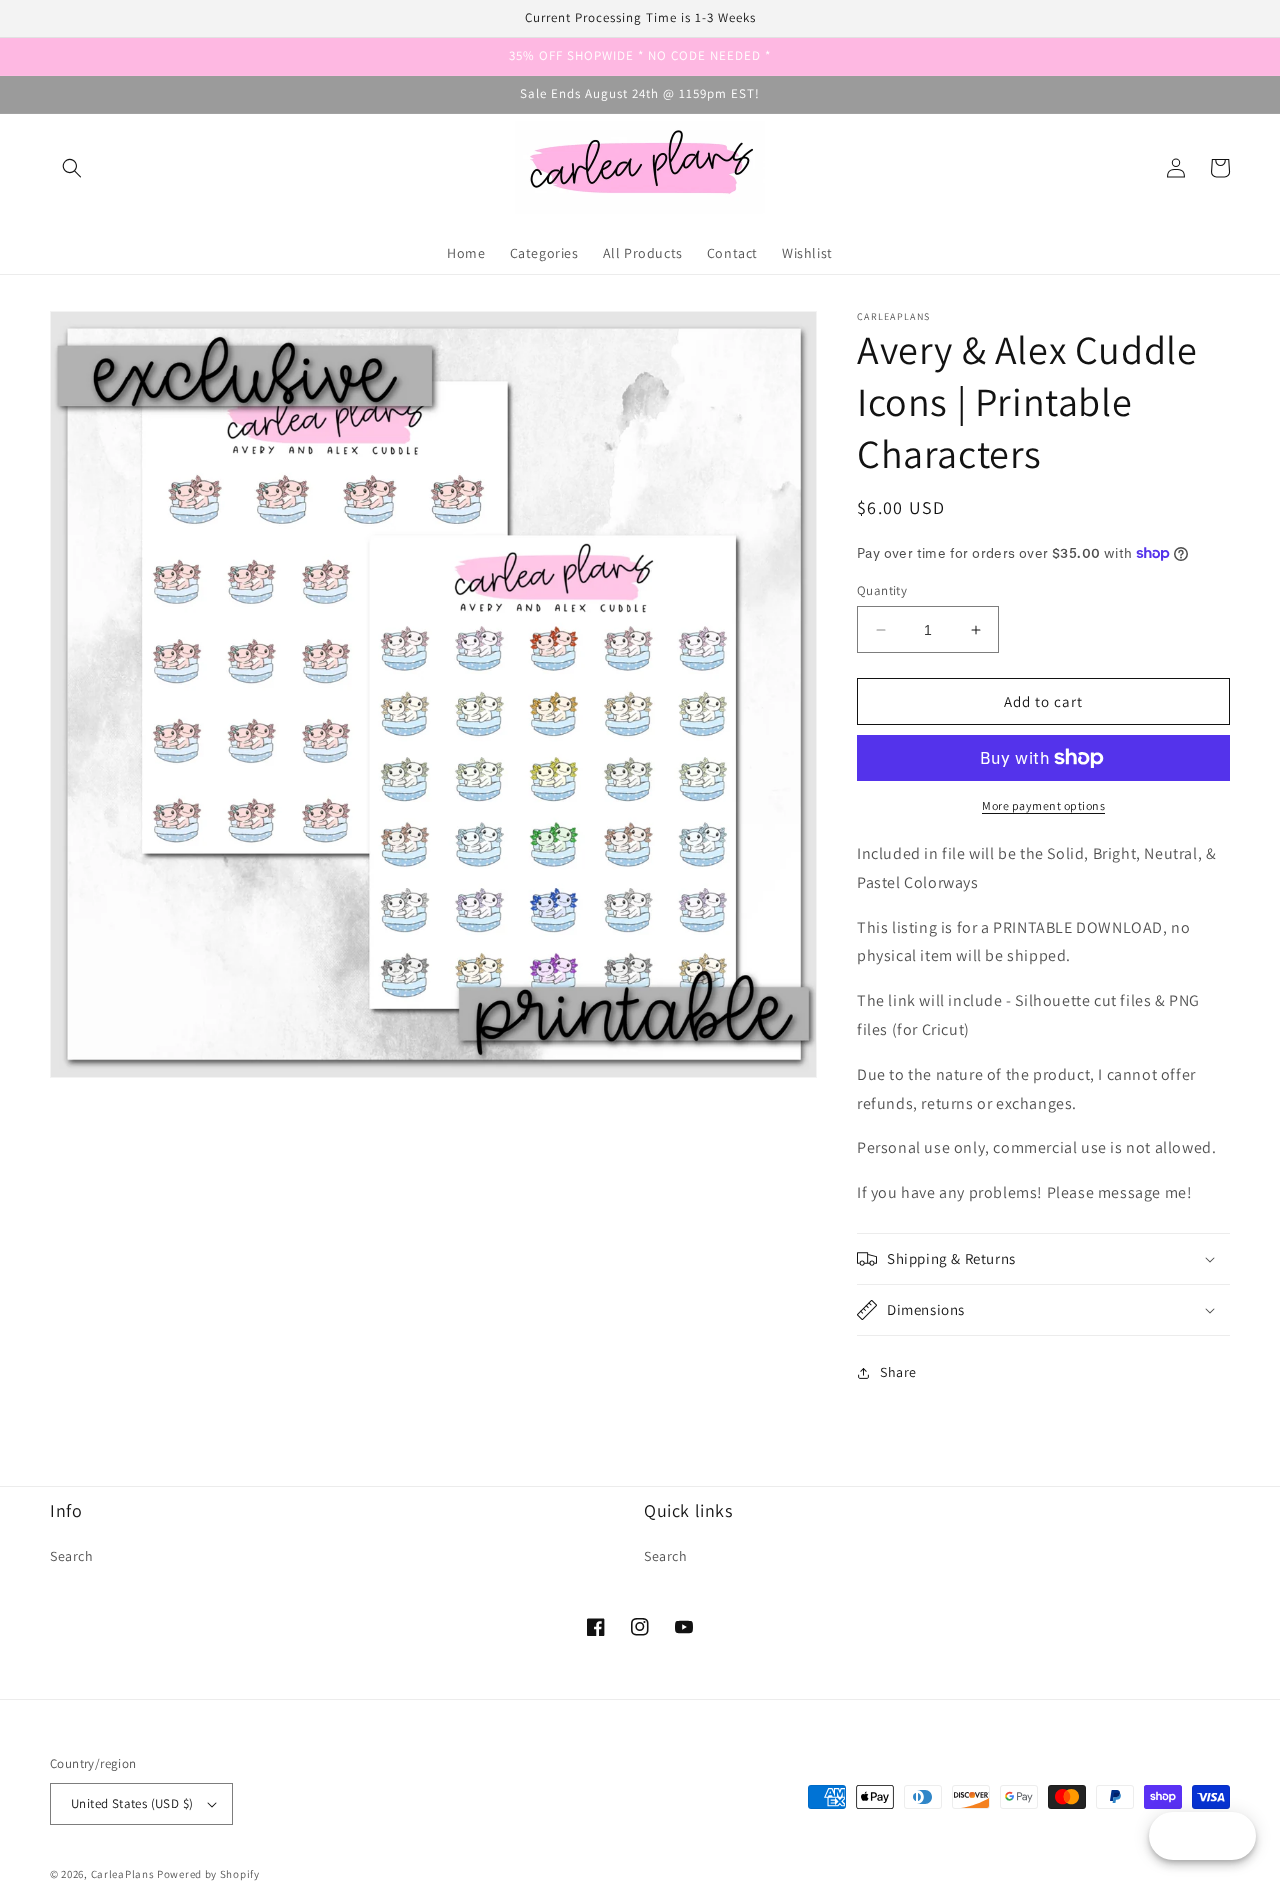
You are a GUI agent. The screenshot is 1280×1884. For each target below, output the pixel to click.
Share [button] (898, 1372)
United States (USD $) (132, 1803)
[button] (72, 168)
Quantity (882, 590)
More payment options (1043, 805)
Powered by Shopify (208, 1874)
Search (72, 1556)
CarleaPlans (123, 1874)
